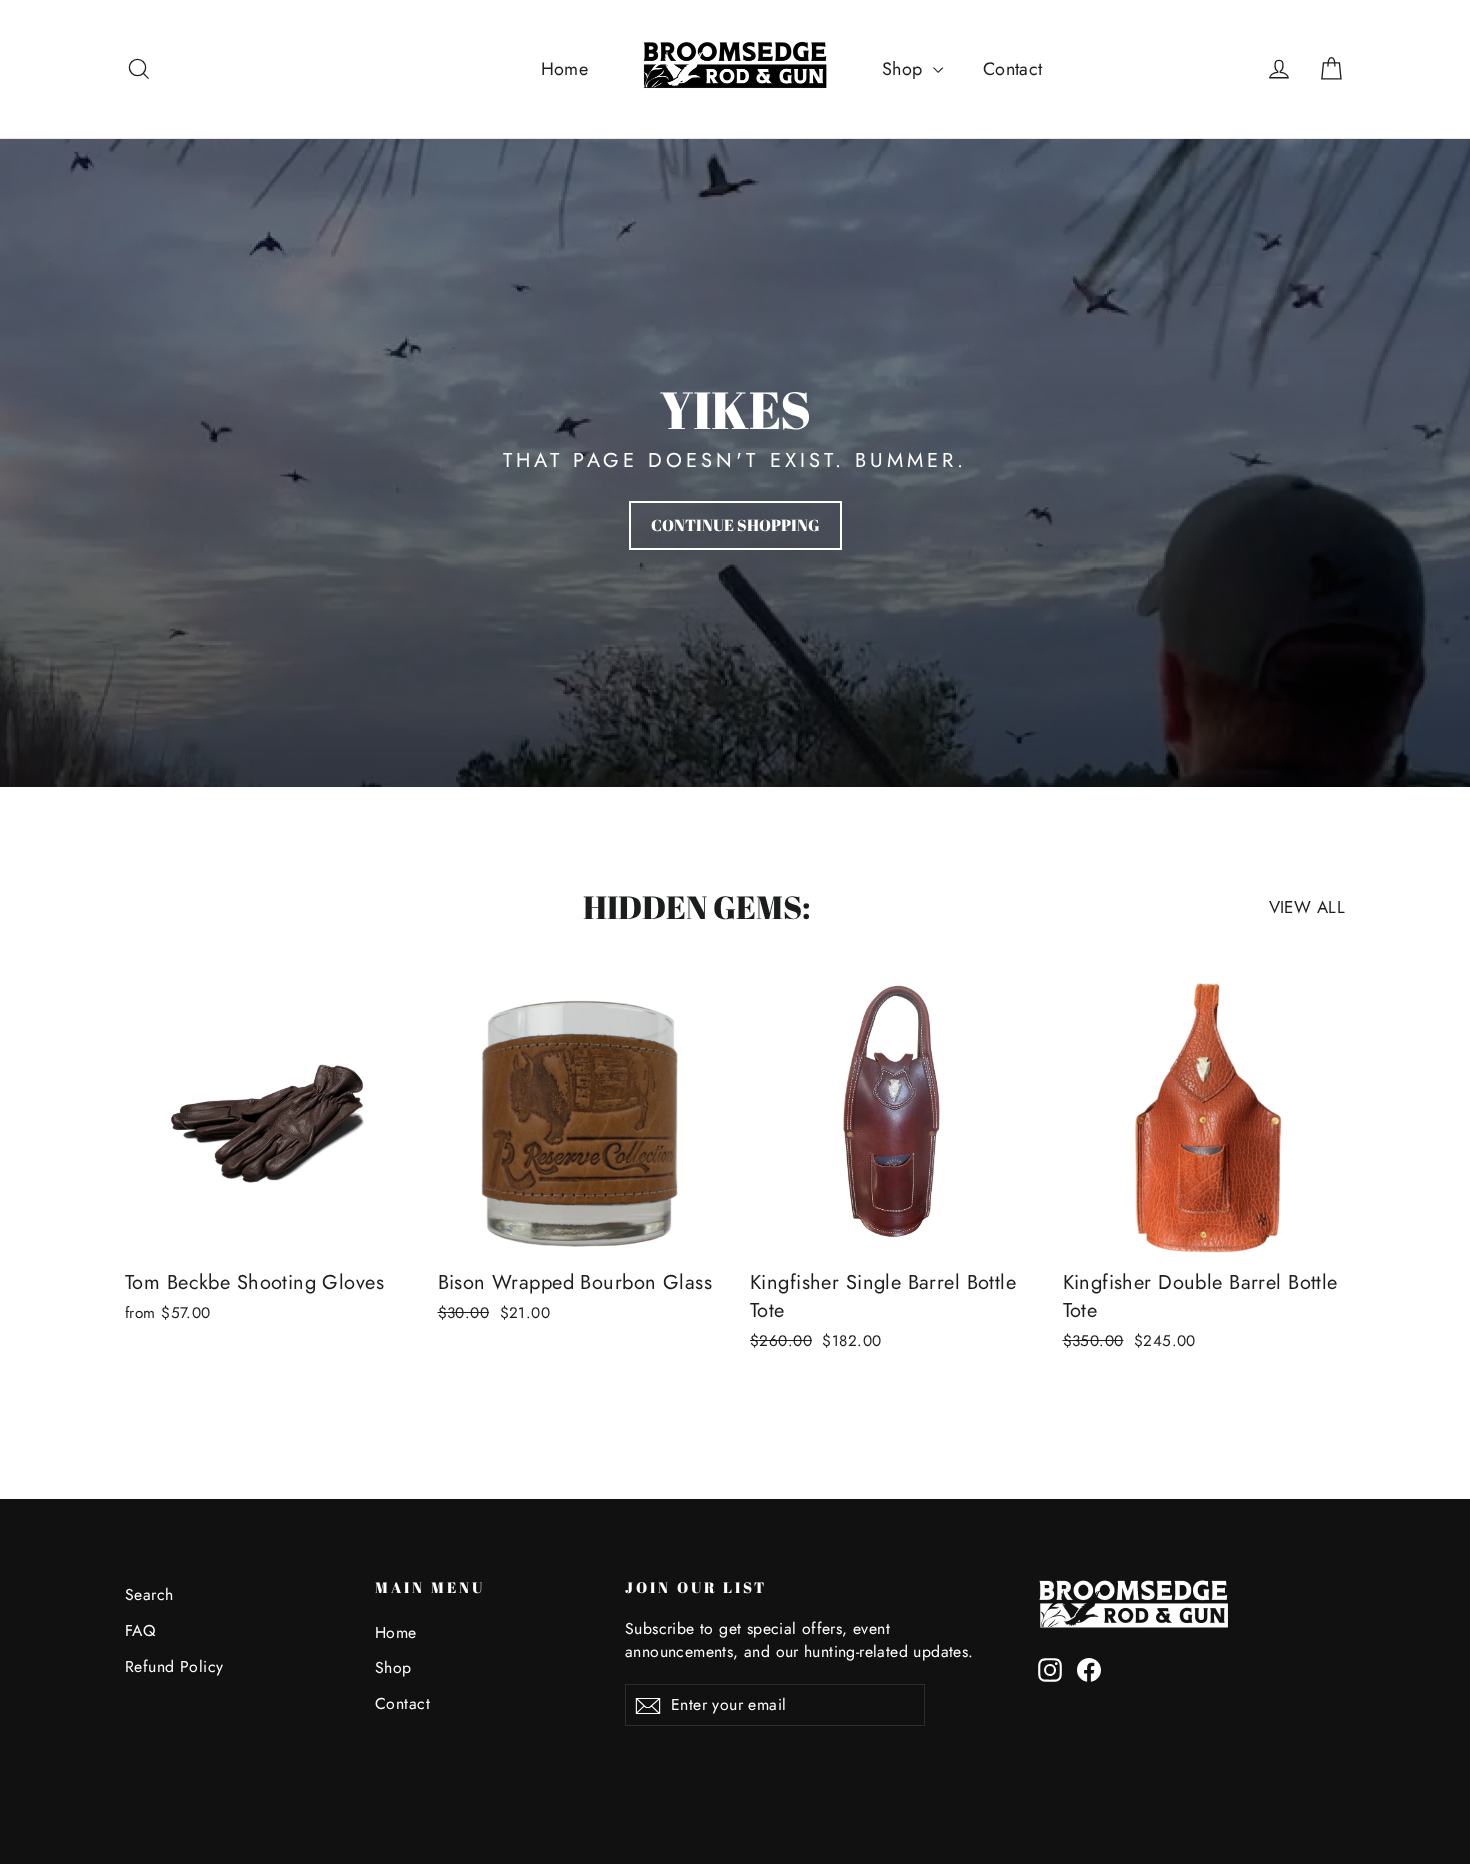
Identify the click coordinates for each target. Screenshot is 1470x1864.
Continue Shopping (735, 525)
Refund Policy (174, 1666)
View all (1307, 907)
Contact (1013, 69)
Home (565, 69)
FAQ (140, 1630)
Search (149, 1594)
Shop (905, 69)
